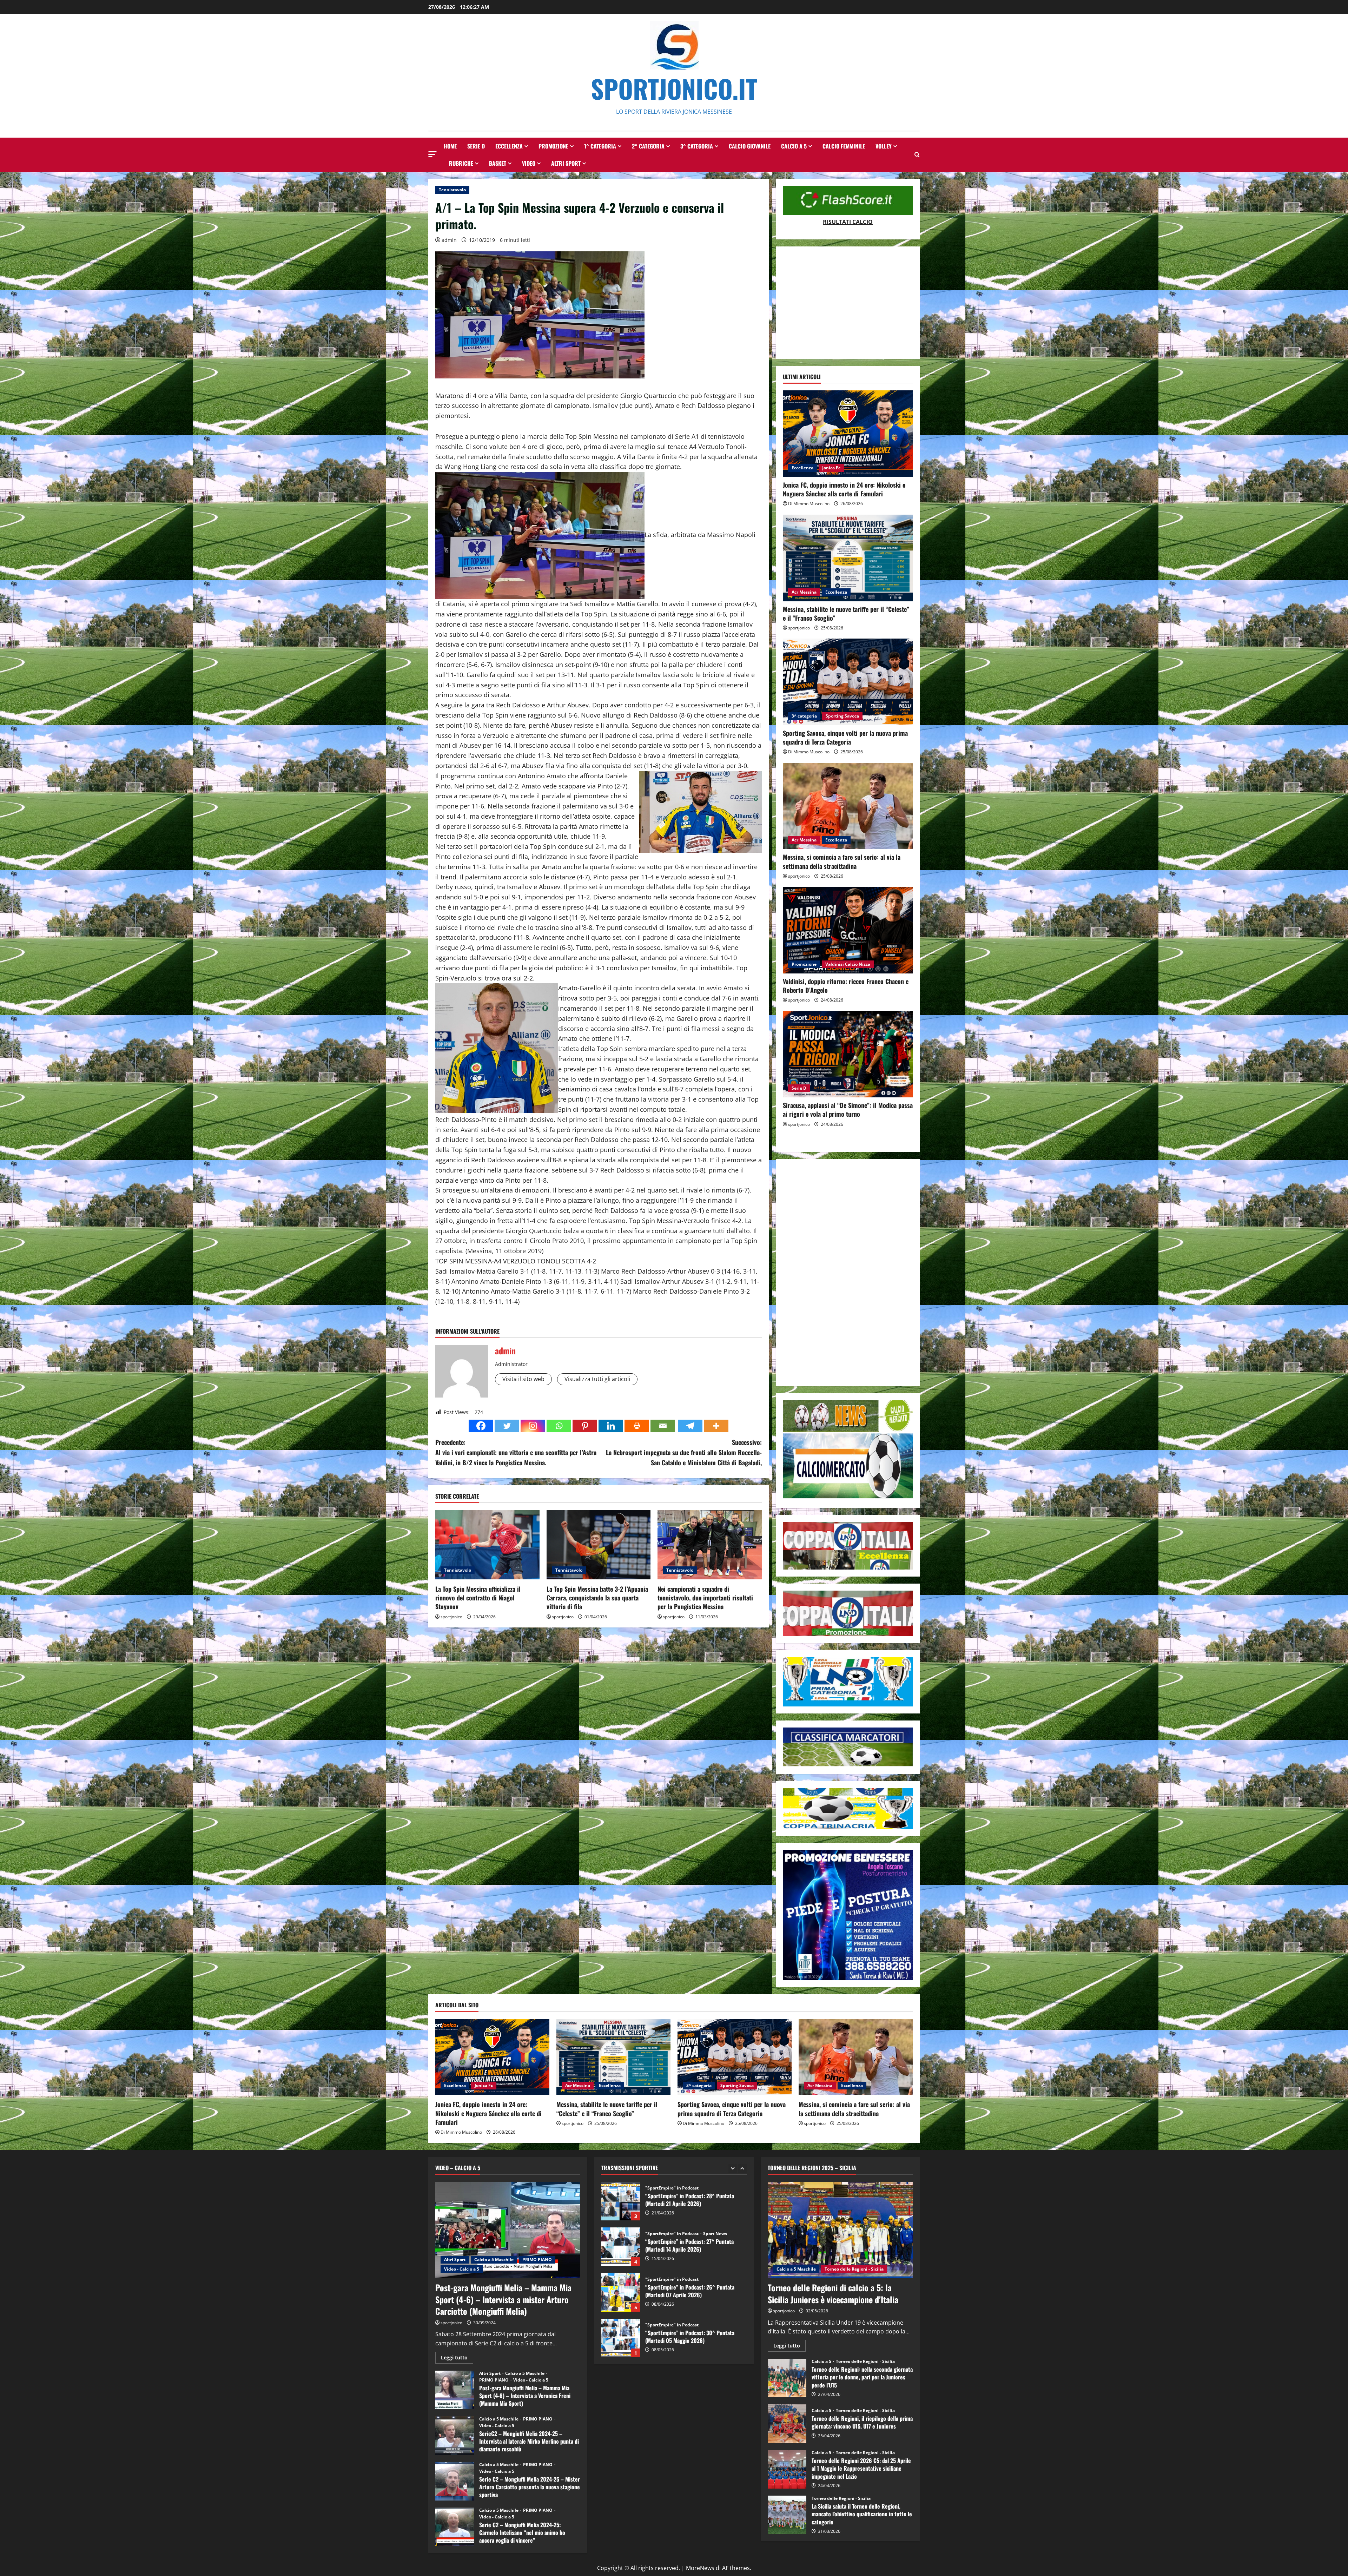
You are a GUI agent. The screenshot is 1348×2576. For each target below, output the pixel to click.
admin (449, 240)
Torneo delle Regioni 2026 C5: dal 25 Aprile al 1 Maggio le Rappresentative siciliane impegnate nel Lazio (787, 2469)
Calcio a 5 (794, 146)
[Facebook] (481, 1426)
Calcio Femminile (844, 146)
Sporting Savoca (842, 716)
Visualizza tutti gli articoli (597, 1379)
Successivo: (684, 1452)
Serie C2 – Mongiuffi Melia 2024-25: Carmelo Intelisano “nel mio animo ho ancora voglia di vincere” (455, 2527)
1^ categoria (600, 146)
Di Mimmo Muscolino (809, 504)
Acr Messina (804, 592)
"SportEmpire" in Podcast (672, 2188)
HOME (450, 146)
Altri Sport (566, 163)
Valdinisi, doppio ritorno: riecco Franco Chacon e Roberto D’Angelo (846, 986)
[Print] (637, 1426)
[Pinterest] (585, 1426)
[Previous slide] (733, 2168)
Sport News (715, 2234)
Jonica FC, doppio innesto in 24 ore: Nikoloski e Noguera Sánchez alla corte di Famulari (844, 489)
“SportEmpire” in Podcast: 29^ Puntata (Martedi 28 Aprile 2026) (621, 2247)
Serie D (476, 146)
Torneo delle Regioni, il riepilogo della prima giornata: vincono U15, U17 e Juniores (787, 2424)
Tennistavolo (452, 190)
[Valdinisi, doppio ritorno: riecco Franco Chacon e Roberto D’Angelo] (848, 930)
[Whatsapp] (559, 1426)
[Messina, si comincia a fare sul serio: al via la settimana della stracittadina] (848, 806)
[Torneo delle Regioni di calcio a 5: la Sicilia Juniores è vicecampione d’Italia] (840, 2230)
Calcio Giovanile (750, 146)
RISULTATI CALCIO (848, 222)
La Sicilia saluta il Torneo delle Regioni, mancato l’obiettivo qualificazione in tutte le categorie (787, 2515)
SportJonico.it (674, 88)
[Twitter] (507, 1426)
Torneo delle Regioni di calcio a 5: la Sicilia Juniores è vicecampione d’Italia (833, 2293)
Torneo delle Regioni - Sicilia (854, 2269)
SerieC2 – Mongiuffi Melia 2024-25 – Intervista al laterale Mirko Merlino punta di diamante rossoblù (455, 2436)
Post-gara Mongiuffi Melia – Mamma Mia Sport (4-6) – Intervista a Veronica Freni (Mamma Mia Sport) (455, 2390)
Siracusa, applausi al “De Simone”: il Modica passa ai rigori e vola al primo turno (848, 1109)
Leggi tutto (457, 2359)
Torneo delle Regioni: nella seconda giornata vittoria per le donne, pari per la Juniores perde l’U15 (787, 2378)
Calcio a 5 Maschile (494, 2260)
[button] (432, 154)
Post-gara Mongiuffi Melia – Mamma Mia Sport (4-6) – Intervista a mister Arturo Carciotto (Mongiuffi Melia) (503, 2299)
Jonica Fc (831, 468)
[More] (716, 1426)
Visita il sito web (523, 1379)
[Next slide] (742, 2168)
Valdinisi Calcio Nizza (848, 964)
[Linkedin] (611, 1426)
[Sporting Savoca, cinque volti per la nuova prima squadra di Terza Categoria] (848, 682)
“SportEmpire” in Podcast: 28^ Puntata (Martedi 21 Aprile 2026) (621, 2292)
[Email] (663, 1426)
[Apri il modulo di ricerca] (917, 155)
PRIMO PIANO (537, 2260)
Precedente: (516, 1452)
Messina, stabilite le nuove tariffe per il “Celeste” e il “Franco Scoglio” (846, 613)
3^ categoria (697, 146)
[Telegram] (690, 1426)
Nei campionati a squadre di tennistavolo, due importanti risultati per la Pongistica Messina (705, 1598)
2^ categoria (648, 146)
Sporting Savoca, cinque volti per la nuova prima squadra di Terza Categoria (845, 737)
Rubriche (461, 163)
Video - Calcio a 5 (462, 2269)
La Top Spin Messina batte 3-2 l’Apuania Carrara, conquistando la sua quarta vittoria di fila (597, 1598)
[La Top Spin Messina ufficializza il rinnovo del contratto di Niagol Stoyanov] (487, 1545)
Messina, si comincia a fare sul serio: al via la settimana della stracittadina (842, 861)
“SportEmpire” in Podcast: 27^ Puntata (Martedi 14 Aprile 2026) (621, 2338)
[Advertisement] (848, 303)
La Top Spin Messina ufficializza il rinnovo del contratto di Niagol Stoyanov (478, 1598)
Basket (498, 163)
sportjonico (451, 1617)
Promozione (553, 146)
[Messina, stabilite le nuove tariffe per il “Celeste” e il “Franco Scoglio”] (848, 558)
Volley (884, 146)
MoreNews (700, 2568)
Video (529, 163)
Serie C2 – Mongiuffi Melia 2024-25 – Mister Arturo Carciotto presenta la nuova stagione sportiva (455, 2481)
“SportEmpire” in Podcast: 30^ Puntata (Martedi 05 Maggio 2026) (621, 2201)
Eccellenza (509, 146)
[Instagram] (533, 1426)
